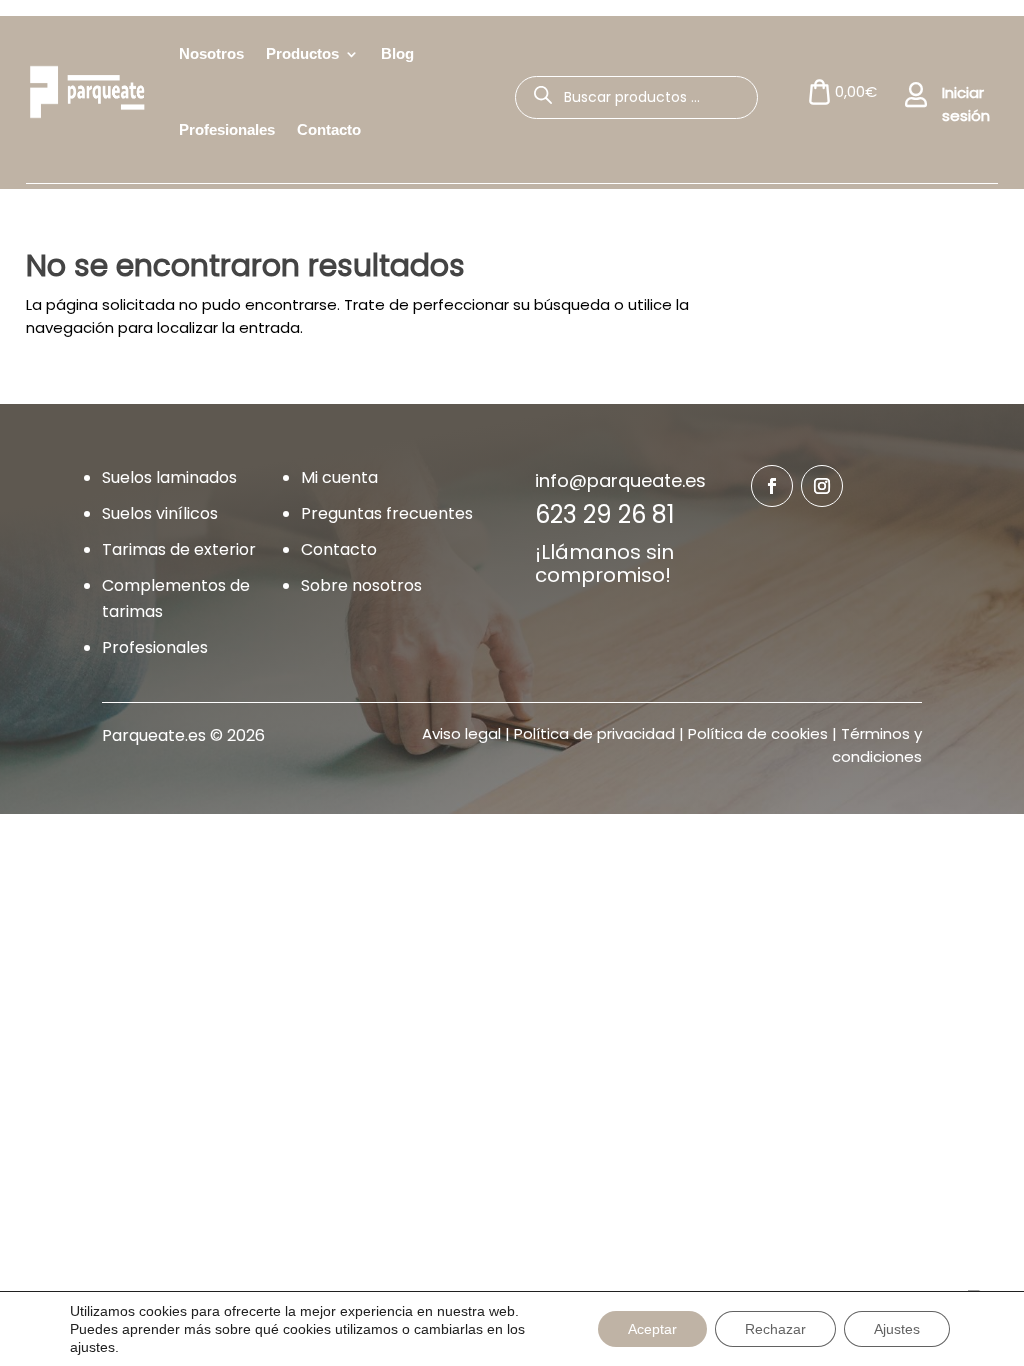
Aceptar (652, 1329)
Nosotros (211, 53)
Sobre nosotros (361, 585)
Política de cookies (758, 733)
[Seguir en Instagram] (822, 486)
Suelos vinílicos (160, 513)
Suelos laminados (169, 477)
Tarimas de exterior (179, 549)
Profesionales (227, 129)
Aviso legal (461, 733)
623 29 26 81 (605, 514)
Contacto (329, 129)
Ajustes (897, 1329)
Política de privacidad (594, 733)
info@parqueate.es (620, 480)
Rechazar (775, 1329)
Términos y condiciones (877, 745)
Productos (302, 53)
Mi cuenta (339, 477)
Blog (397, 53)
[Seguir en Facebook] (772, 486)
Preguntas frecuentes (387, 513)
